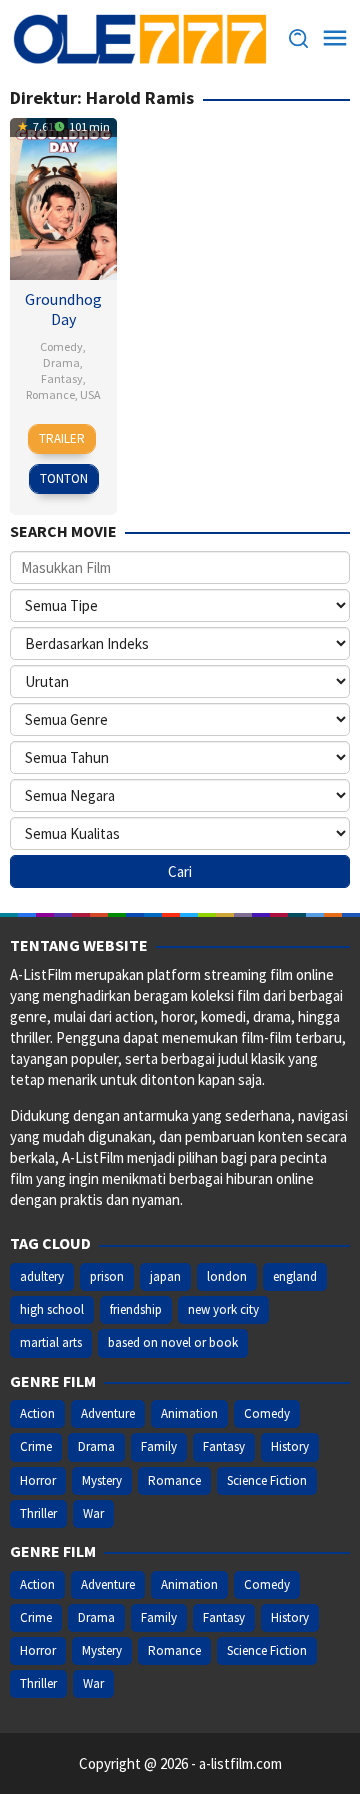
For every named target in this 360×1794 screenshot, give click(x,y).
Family (159, 1446)
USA (90, 394)
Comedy (61, 346)
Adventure (108, 1413)
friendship (136, 1309)
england (295, 1276)
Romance (50, 394)
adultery (42, 1276)
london (227, 1276)
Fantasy (62, 378)
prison (107, 1276)
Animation (189, 1413)
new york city (223, 1309)
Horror (38, 1480)
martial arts (51, 1342)
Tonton (64, 478)
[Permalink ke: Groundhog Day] (63, 196)
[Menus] (335, 38)
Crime (36, 1446)
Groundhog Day (63, 309)
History (290, 1446)
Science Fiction (267, 1480)
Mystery (102, 1480)
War (93, 1513)
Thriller (38, 1513)
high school (52, 1309)
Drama (61, 362)
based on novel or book (173, 1342)
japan (165, 1276)
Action (37, 1413)
